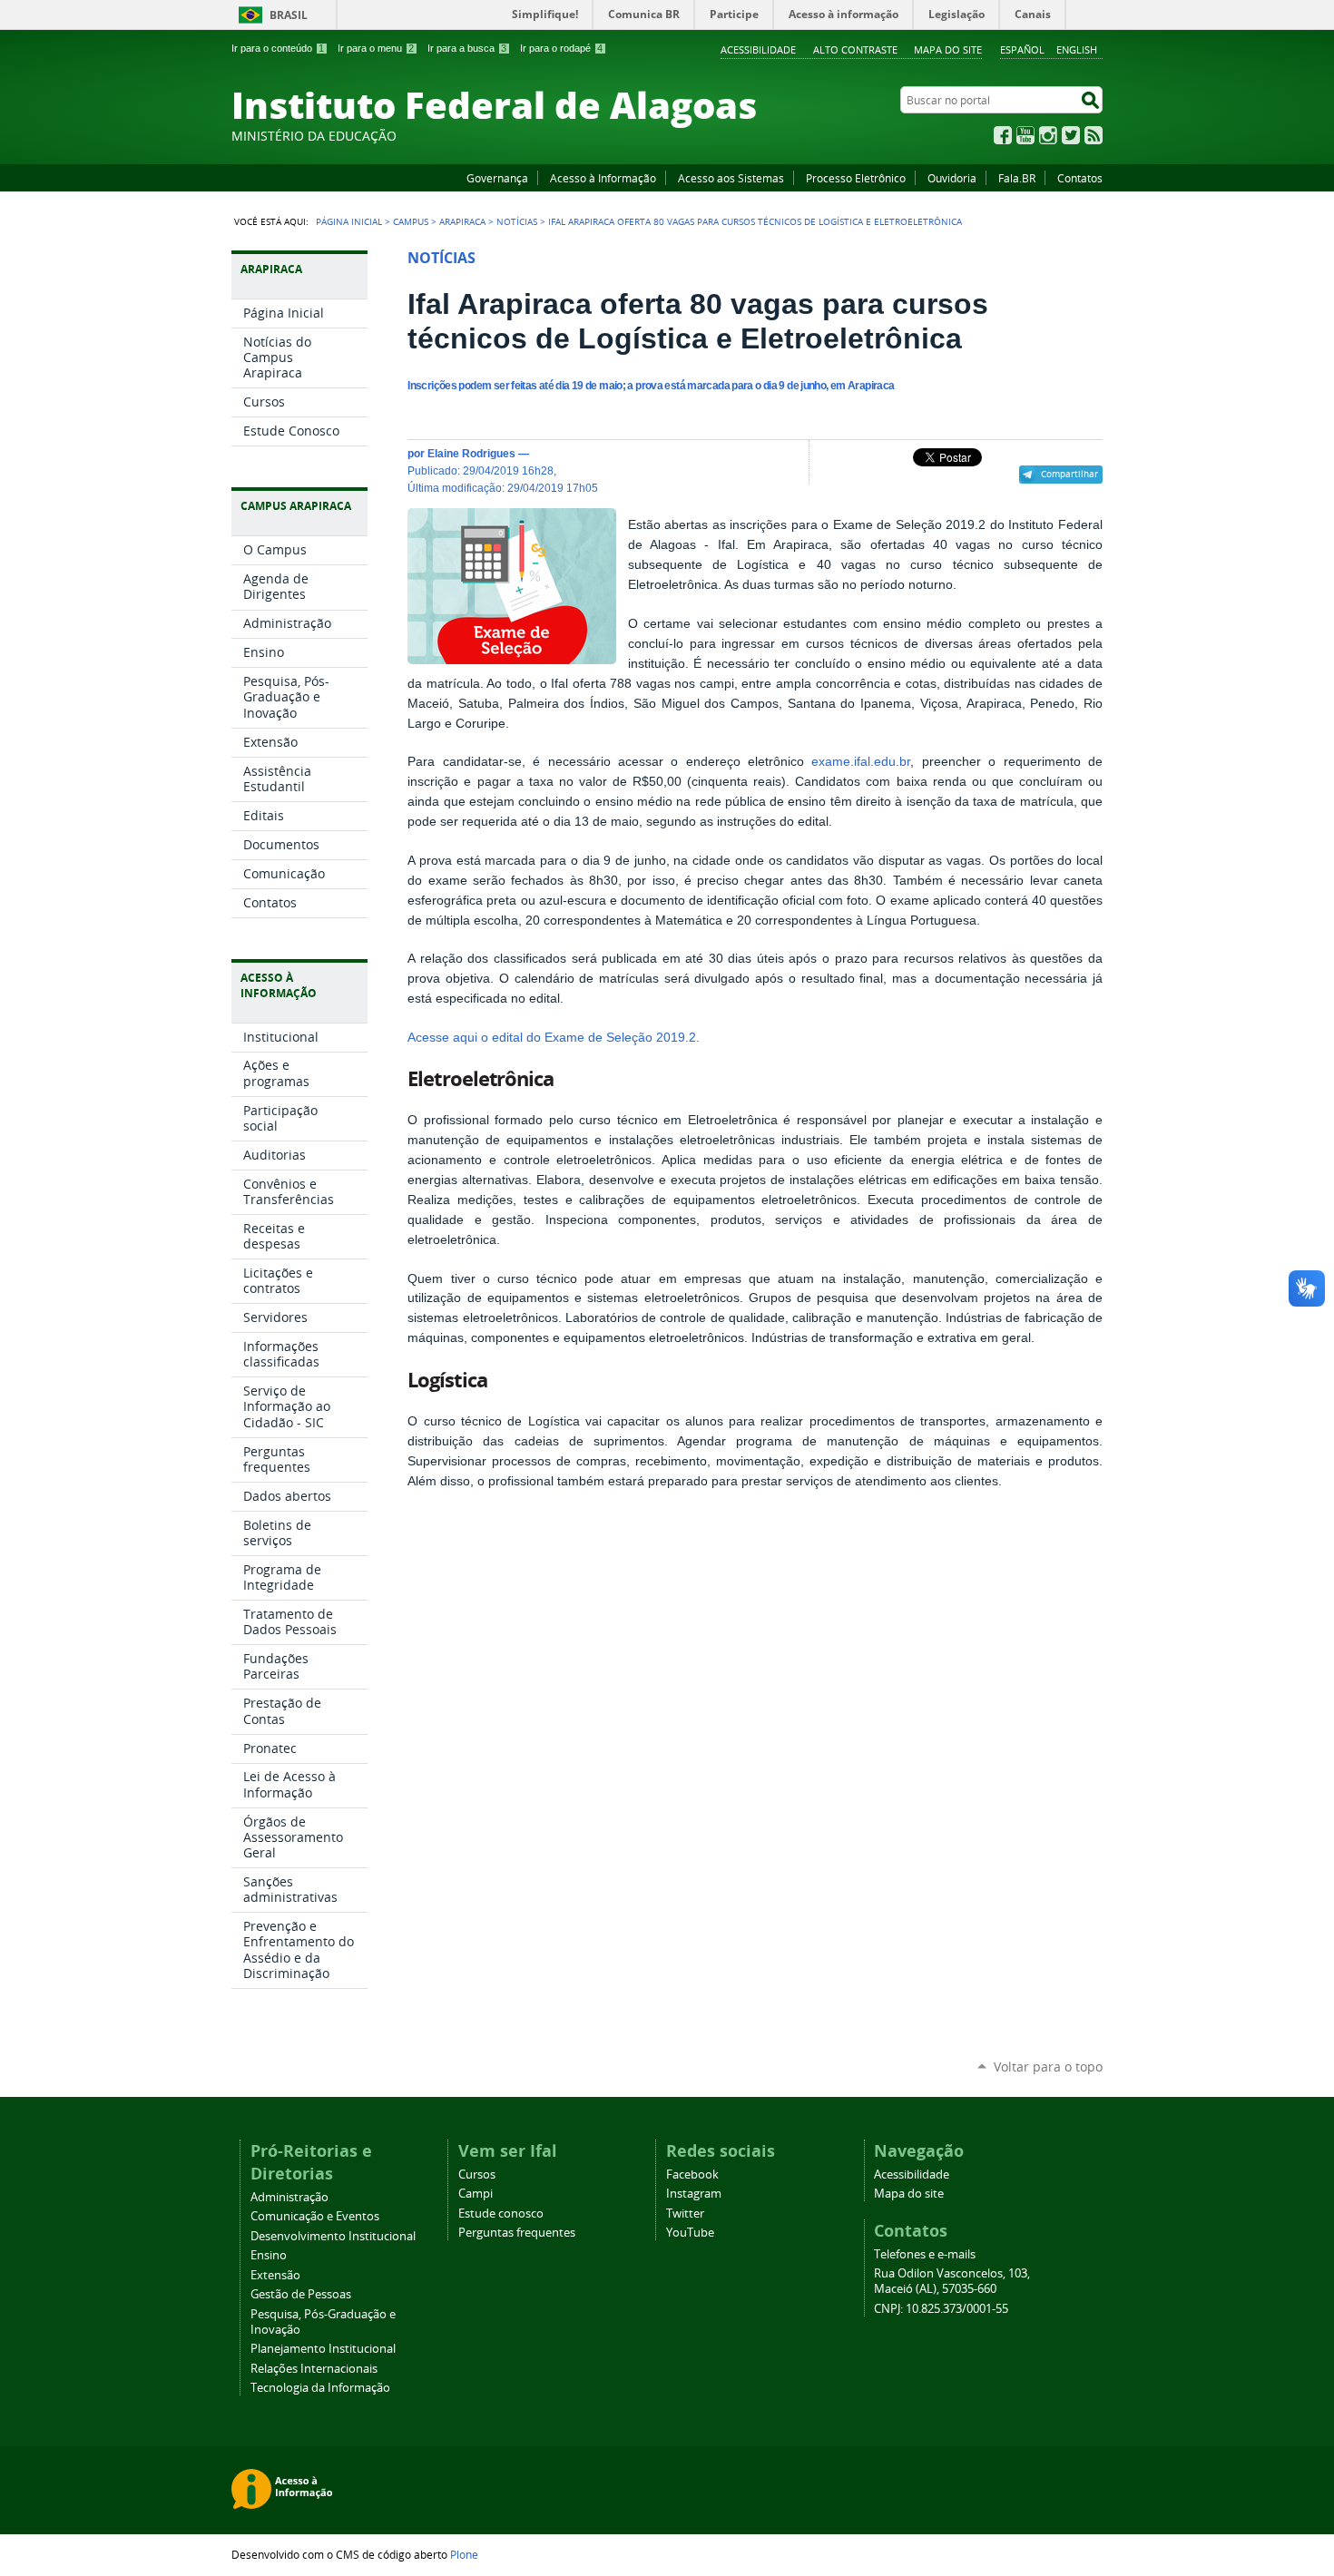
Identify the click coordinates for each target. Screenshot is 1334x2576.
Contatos (1080, 178)
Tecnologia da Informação (320, 2388)
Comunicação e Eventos (315, 2216)
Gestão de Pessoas (301, 2294)
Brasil (289, 15)
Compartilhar (1069, 474)
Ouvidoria (952, 178)
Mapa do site (948, 49)
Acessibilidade (758, 49)
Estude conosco (501, 2214)
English (1077, 49)
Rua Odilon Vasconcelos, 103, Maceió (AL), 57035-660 (952, 2281)
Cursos (477, 2174)
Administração (289, 2197)
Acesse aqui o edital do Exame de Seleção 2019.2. (554, 1038)
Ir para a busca (467, 48)
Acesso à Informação (603, 178)
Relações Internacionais (314, 2369)
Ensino (269, 2255)
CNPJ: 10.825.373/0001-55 (941, 2309)
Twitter (1071, 135)
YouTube (1025, 135)
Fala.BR (1017, 178)
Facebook (1003, 135)
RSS (1094, 135)
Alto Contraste (855, 49)
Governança (497, 178)
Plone (464, 2554)
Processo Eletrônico (856, 178)
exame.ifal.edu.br (861, 762)
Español (1022, 49)
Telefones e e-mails (925, 2254)
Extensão (275, 2275)
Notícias (517, 221)
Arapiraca (462, 221)
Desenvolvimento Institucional (333, 2236)
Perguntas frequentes (517, 2233)
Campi (476, 2194)
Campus (411, 221)
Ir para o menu (376, 48)
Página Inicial (349, 221)
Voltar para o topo (1048, 2067)
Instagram (1048, 135)
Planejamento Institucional (323, 2349)
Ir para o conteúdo (278, 48)
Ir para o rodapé (561, 48)
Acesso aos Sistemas (731, 178)
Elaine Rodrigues (471, 453)
